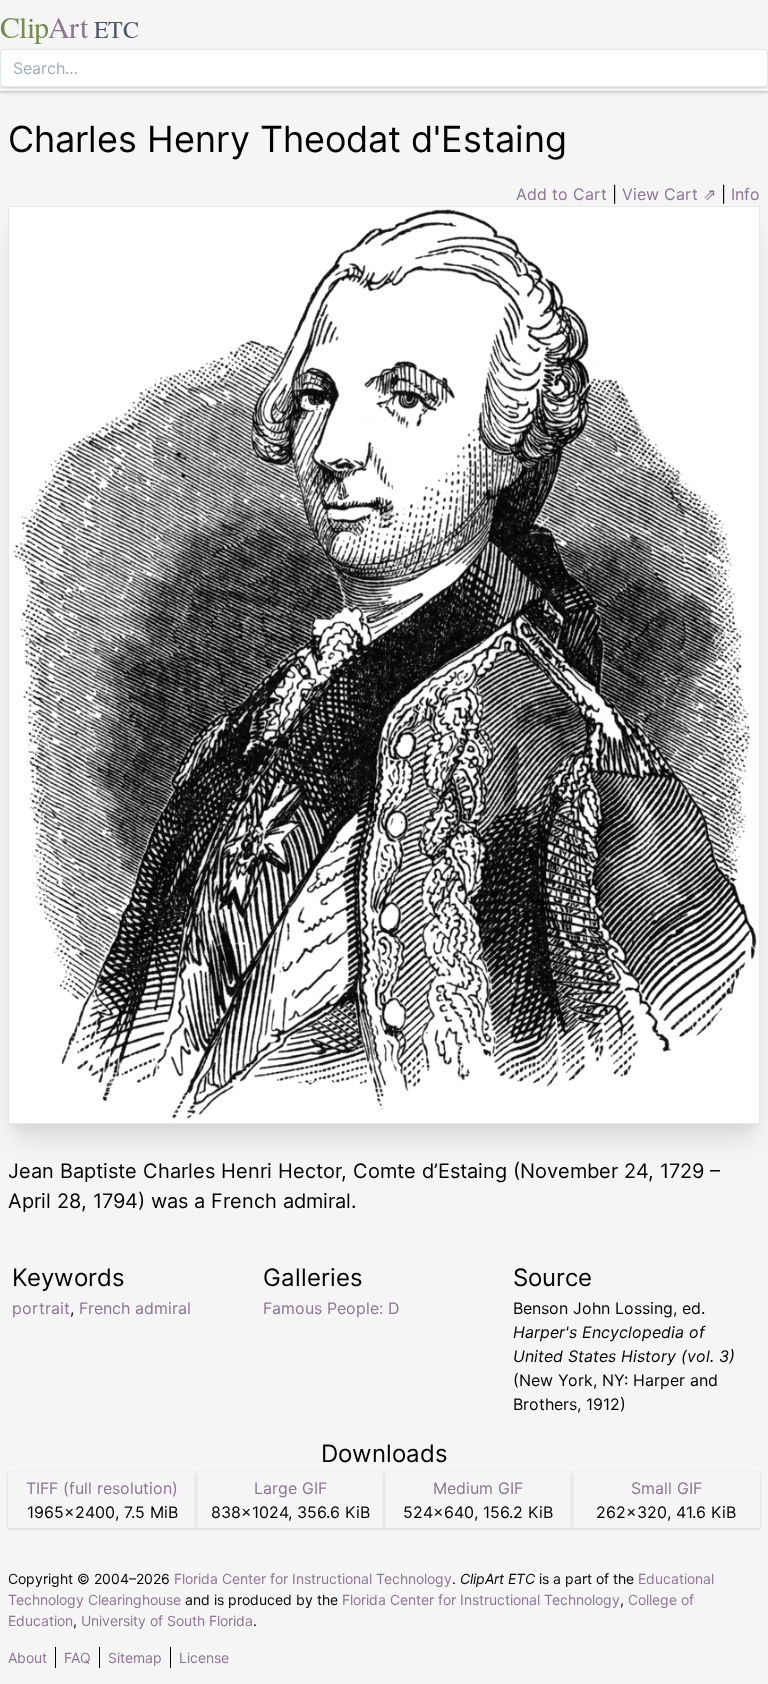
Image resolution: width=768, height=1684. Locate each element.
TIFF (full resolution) (102, 1488)
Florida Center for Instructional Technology (313, 1578)
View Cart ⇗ (669, 194)
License (204, 1657)
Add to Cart (561, 194)
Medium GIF (478, 1488)
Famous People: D (331, 1308)
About (27, 1657)
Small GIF (666, 1488)
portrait (41, 1308)
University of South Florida (167, 1620)
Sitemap (135, 1657)
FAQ (77, 1657)
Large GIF (290, 1488)
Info (745, 194)
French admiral (135, 1308)
